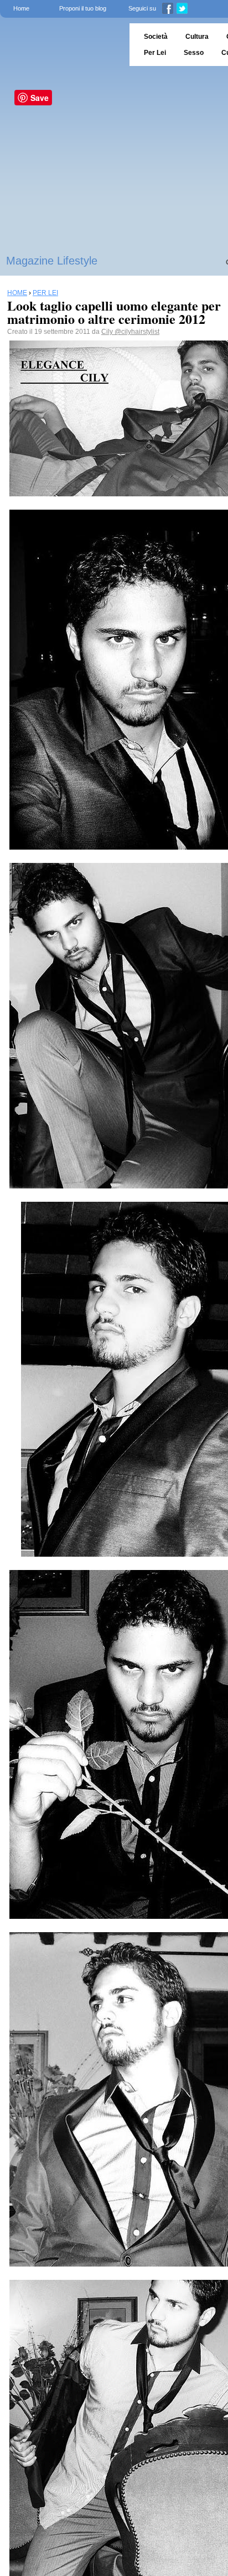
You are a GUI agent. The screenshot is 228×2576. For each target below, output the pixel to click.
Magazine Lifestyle (52, 261)
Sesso (194, 53)
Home (21, 8)
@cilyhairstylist (137, 332)
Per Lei (155, 53)
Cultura (197, 37)
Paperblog (61, 45)
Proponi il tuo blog (83, 8)
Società (156, 37)
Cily (108, 332)
